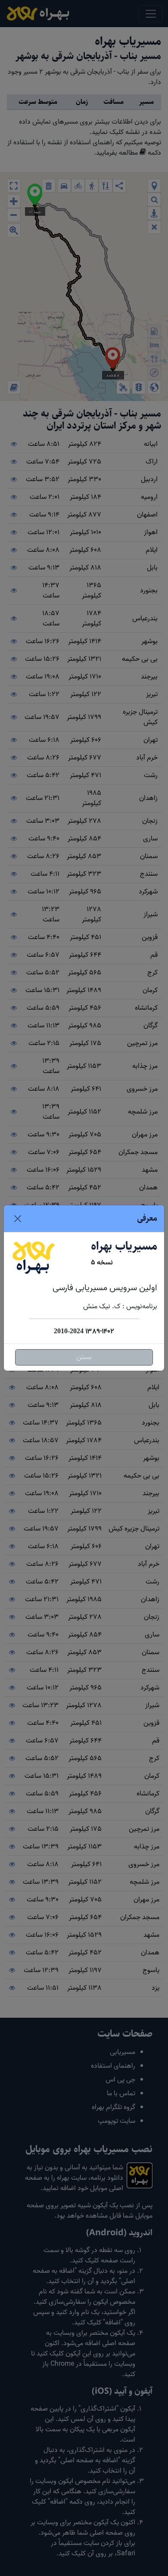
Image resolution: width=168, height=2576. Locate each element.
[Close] (18, 1219)
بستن (84, 1357)
